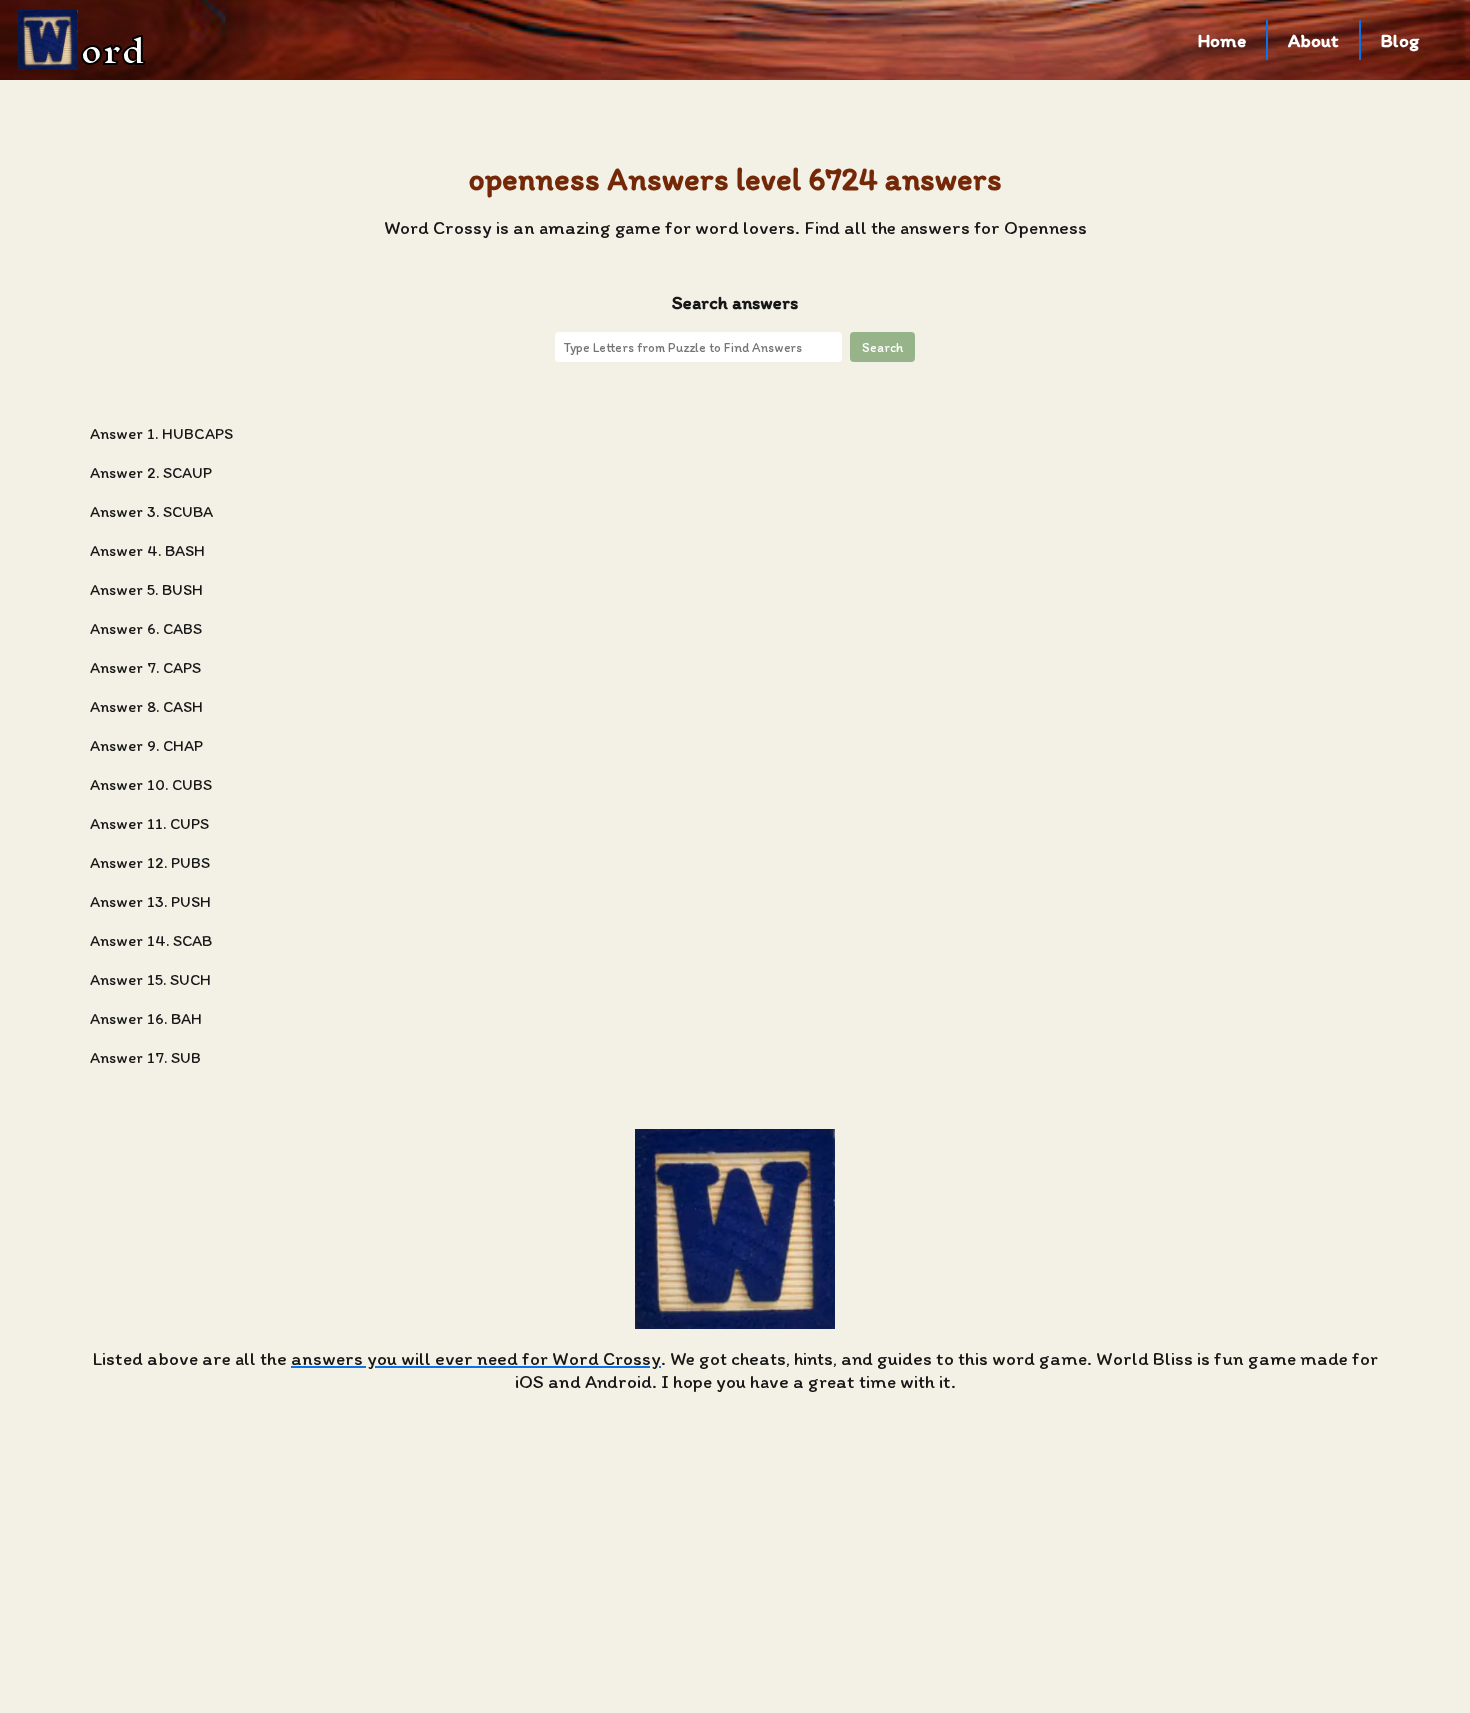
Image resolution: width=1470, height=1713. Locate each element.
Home (1222, 40)
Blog (1400, 40)
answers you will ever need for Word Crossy (476, 1358)
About (1313, 40)
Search (882, 347)
